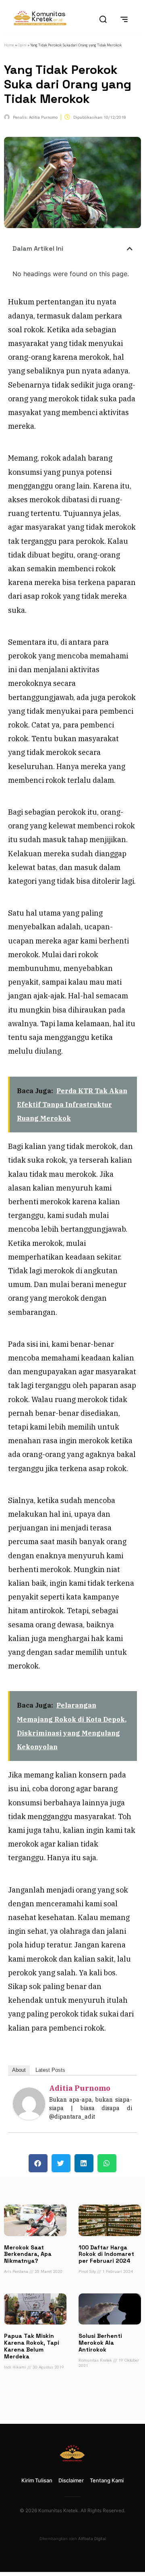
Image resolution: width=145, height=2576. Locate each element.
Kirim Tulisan (37, 2480)
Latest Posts (50, 2070)
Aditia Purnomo (80, 2088)
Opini (22, 45)
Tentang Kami (107, 2480)
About (19, 2070)
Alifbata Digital (92, 2538)
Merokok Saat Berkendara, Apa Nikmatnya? (28, 2254)
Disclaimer (71, 2480)
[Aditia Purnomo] (29, 2117)
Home (9, 45)
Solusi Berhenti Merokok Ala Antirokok (100, 2343)
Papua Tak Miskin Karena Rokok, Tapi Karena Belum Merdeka (32, 2346)
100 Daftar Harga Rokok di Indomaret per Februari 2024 (106, 2254)
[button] (130, 249)
